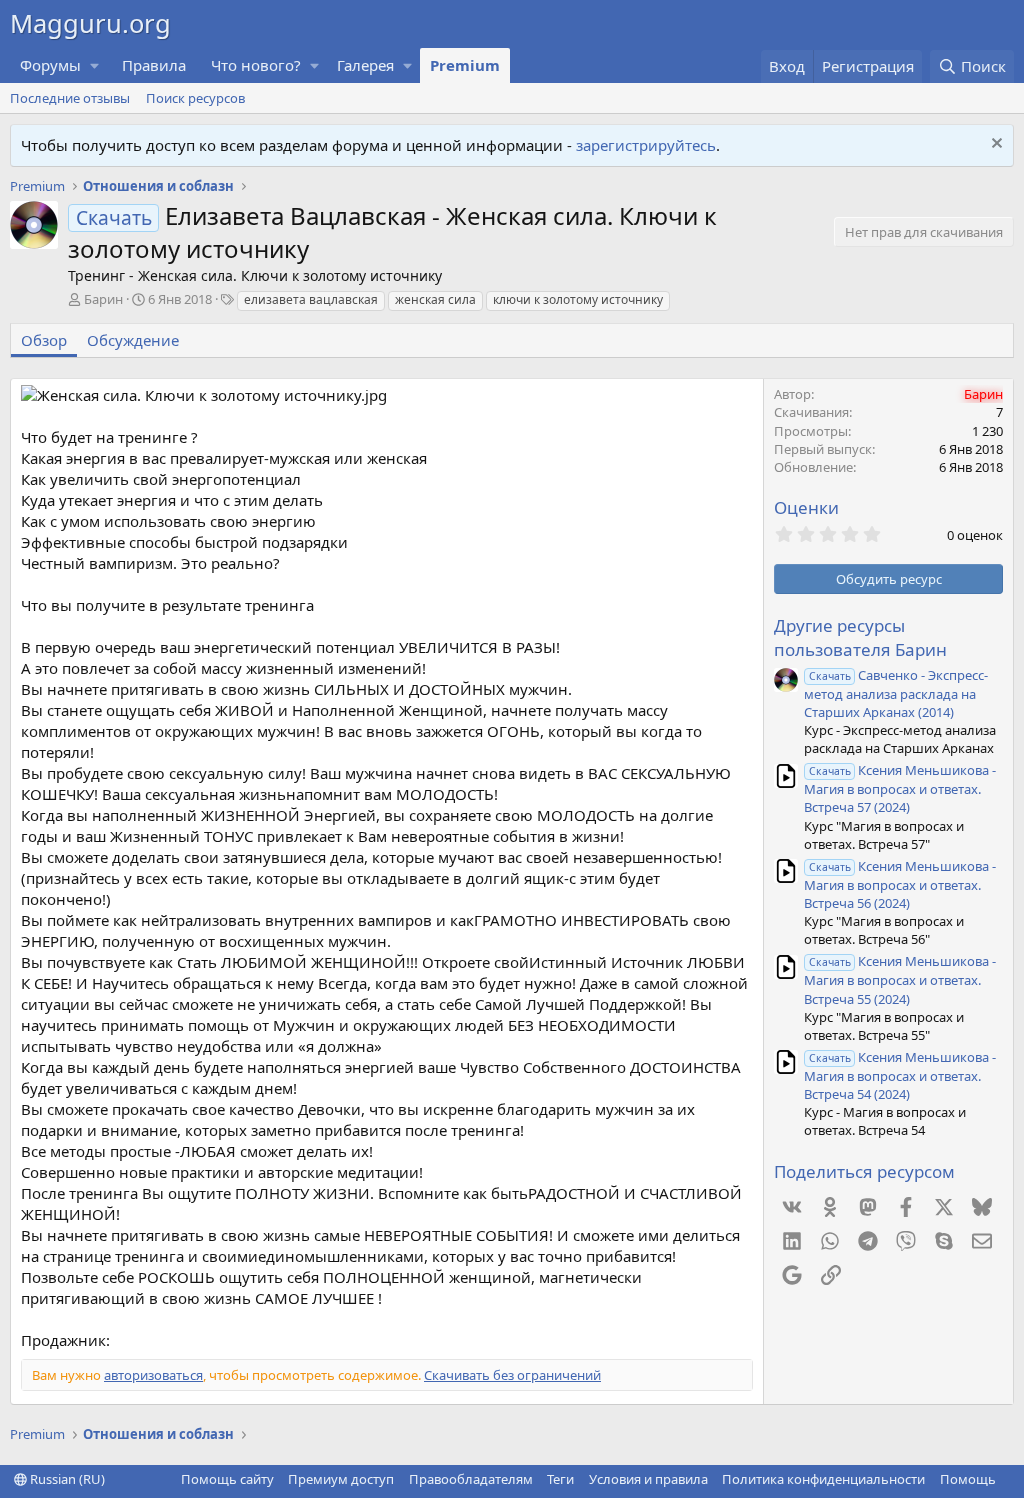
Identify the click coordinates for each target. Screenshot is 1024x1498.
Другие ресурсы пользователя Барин (860, 637)
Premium (465, 65)
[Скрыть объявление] (994, 145)
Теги (560, 1479)
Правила (154, 65)
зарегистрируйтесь (646, 145)
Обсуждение (133, 340)
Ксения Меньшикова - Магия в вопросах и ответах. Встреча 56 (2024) (900, 884)
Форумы (50, 65)
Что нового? (256, 65)
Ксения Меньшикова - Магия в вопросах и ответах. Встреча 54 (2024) (900, 1075)
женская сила (435, 299)
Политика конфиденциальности (823, 1479)
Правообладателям (471, 1479)
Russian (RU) (66, 1479)
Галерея (365, 65)
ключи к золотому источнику (578, 299)
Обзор (44, 340)
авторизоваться (153, 1375)
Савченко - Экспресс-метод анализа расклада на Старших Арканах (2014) (896, 693)
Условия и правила (648, 1479)
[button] (95, 65)
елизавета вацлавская (311, 299)
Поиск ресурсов (195, 98)
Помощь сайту (227, 1479)
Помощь (968, 1479)
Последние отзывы (70, 98)
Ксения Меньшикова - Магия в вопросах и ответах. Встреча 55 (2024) (900, 979)
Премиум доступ (341, 1479)
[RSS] (1010, 1479)
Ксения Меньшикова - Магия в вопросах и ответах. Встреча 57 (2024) (900, 788)
